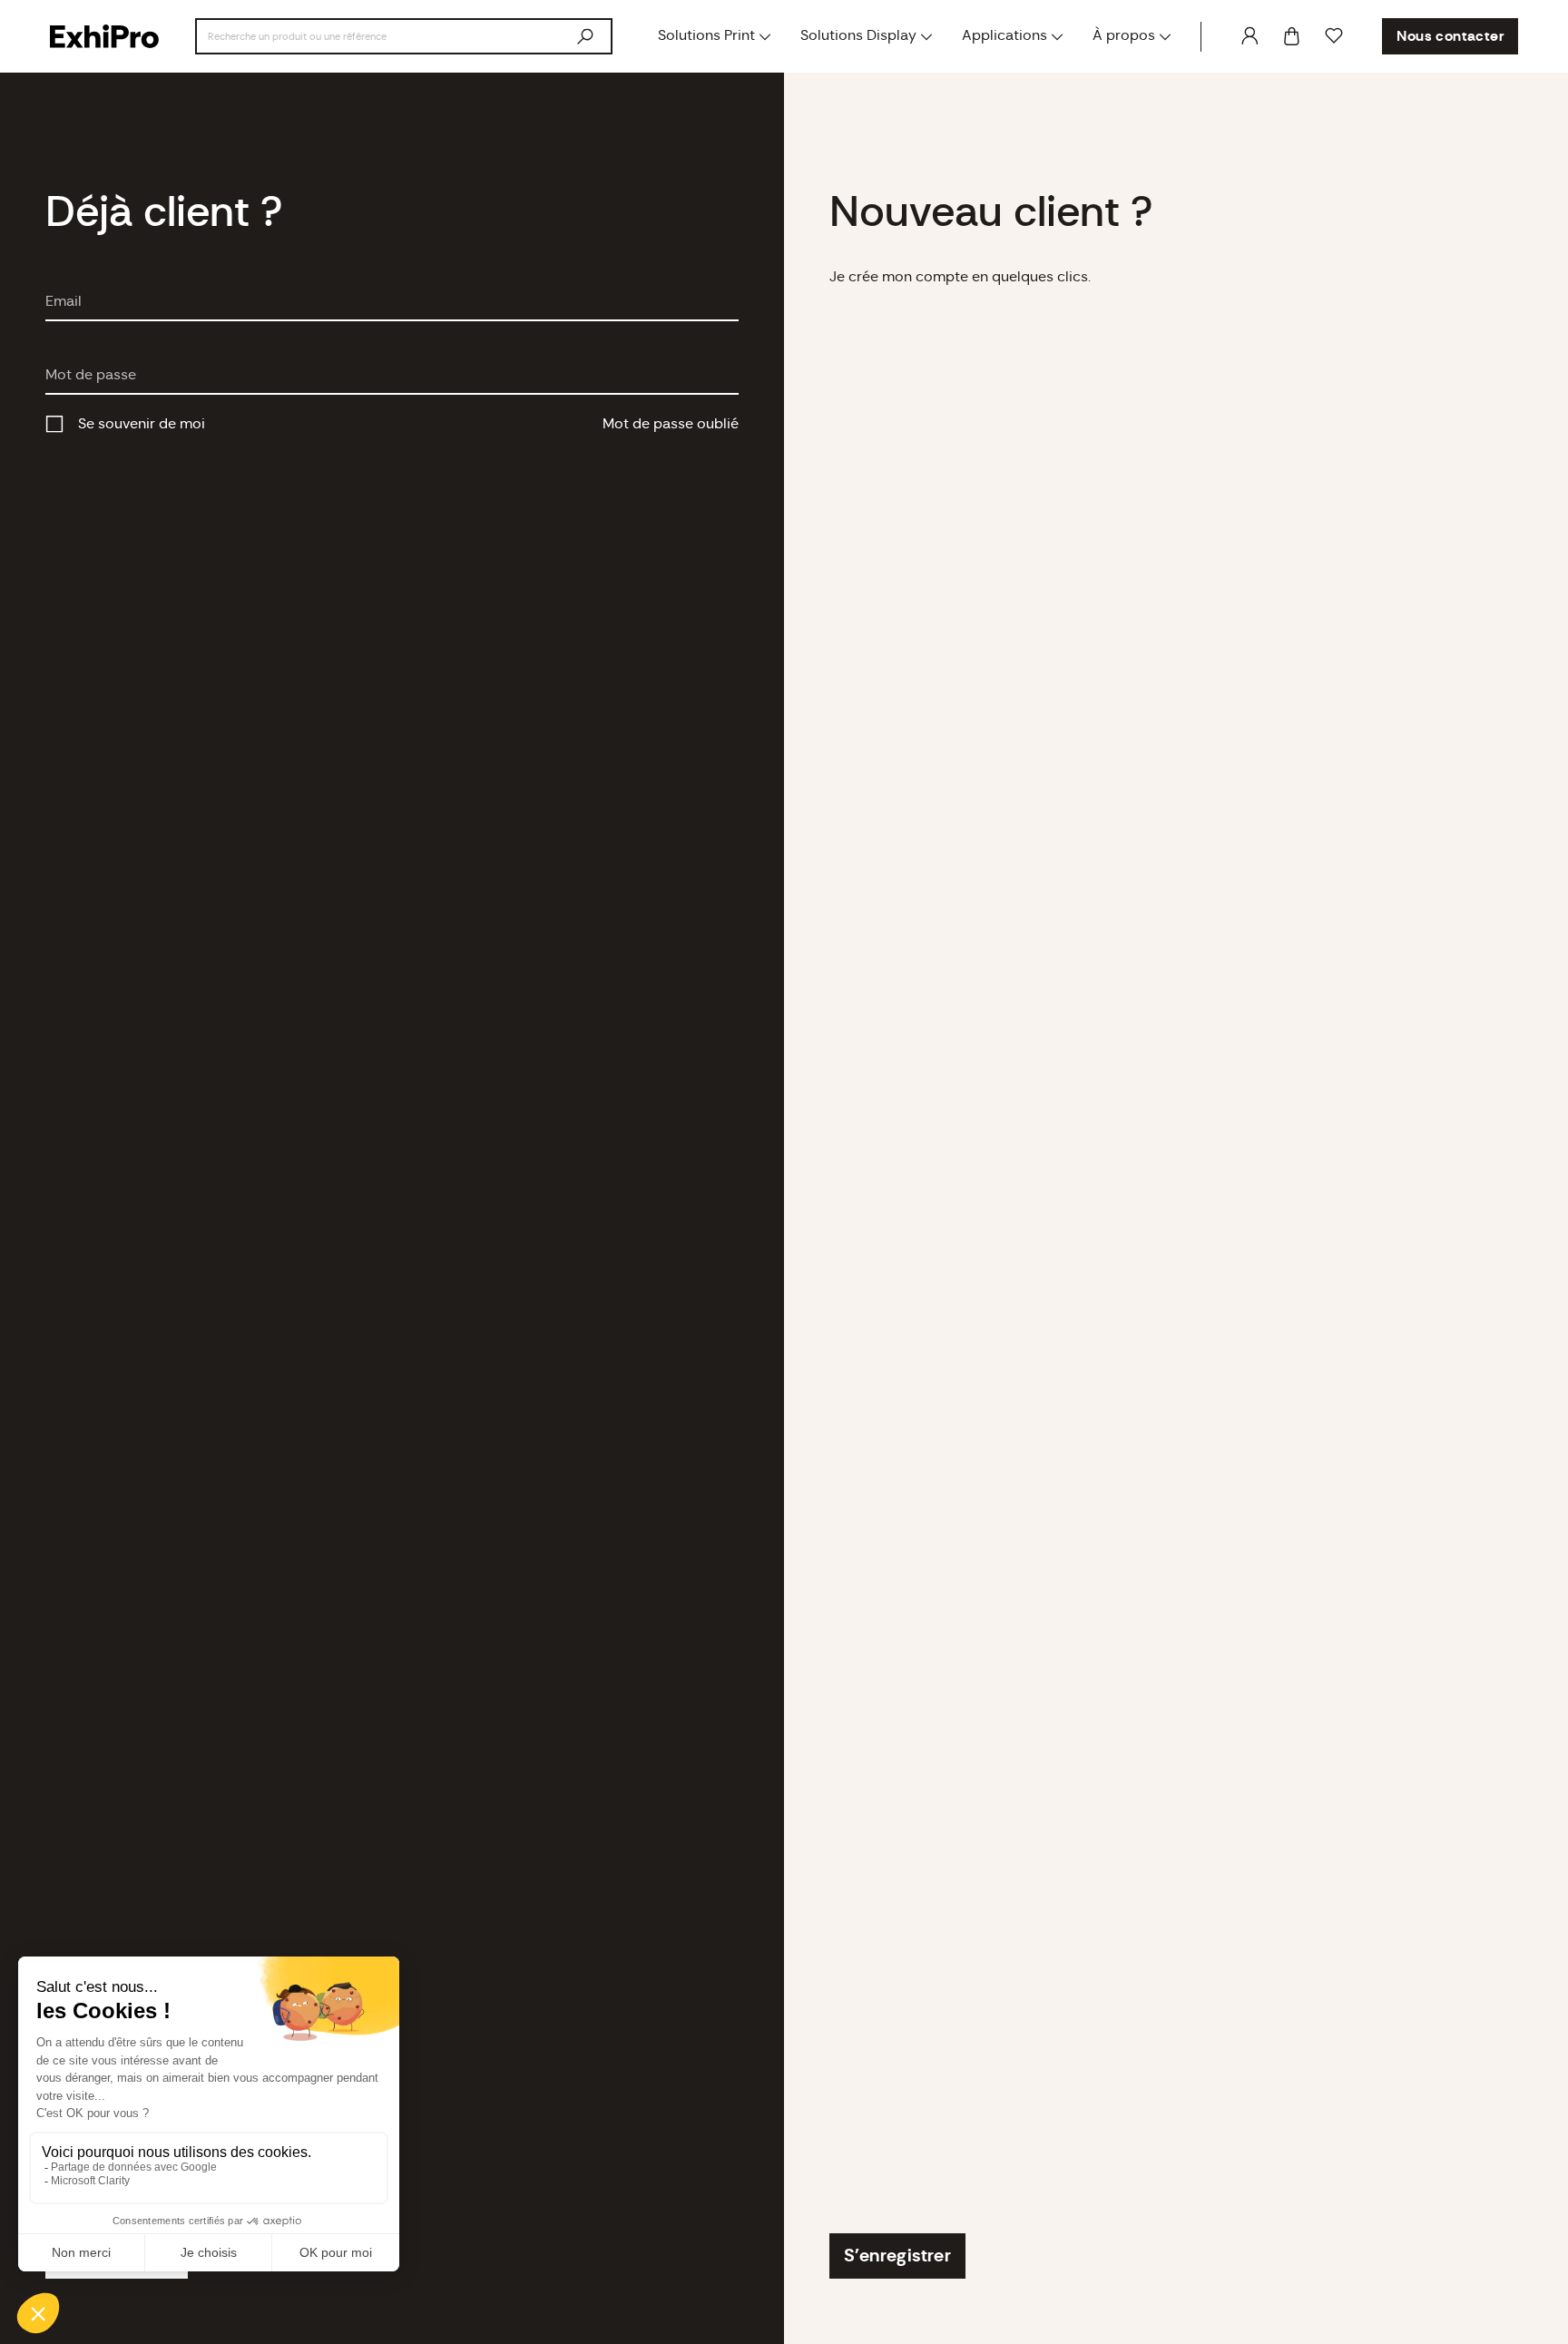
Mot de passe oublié (671, 424)
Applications (1004, 35)
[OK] (585, 36)
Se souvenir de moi (142, 424)
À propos (1124, 35)
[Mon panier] (1292, 37)
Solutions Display (858, 35)
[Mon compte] (1249, 36)
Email (64, 301)
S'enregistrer (897, 2256)
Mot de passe (91, 375)
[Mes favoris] (1334, 36)
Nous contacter (1450, 36)
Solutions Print (706, 35)
